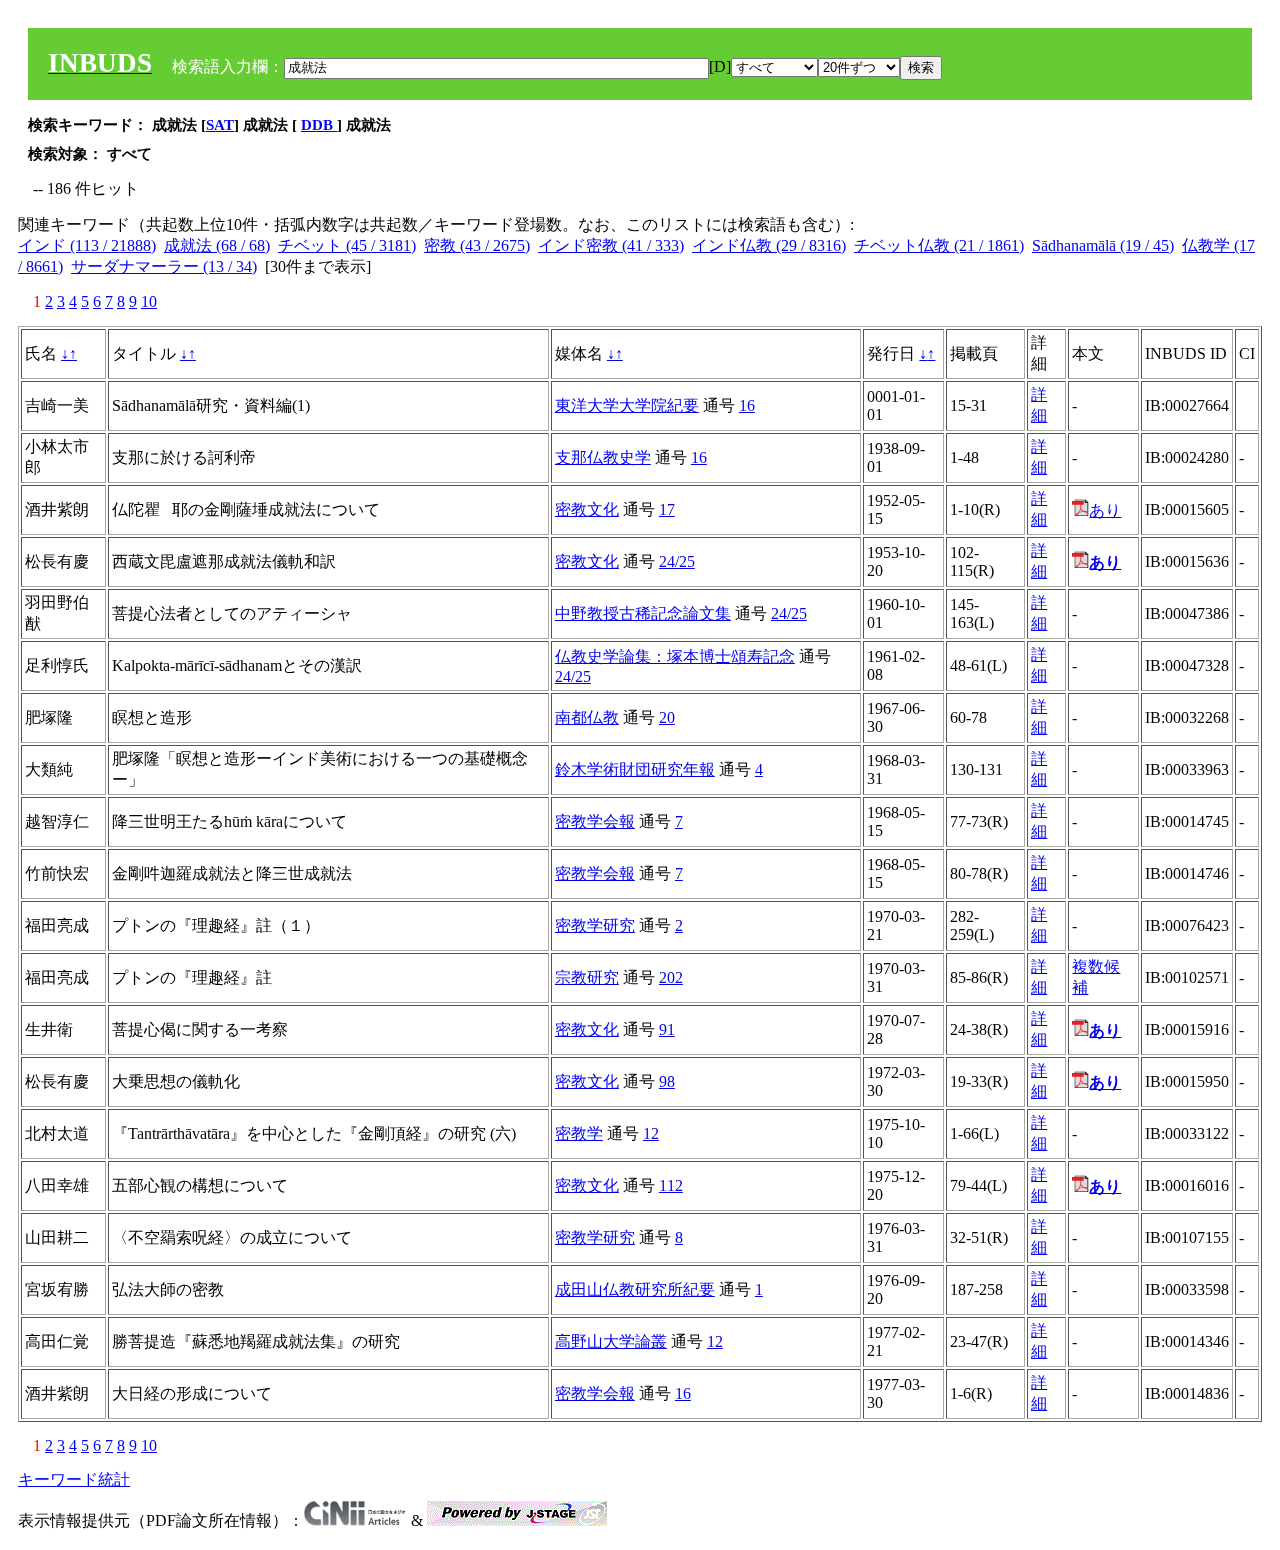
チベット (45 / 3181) (347, 245)
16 (747, 405)
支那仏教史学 (603, 457)
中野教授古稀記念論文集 (643, 613)
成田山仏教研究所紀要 (635, 1289)
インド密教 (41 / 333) (611, 245)
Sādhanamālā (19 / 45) (1103, 245)
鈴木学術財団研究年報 (635, 769)
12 (651, 1133)
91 (667, 1029)
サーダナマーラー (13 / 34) (164, 266)
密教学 (579, 1133)
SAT (220, 125)
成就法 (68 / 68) (217, 245)
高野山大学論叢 (611, 1341)
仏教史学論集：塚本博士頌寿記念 (675, 656)
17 (667, 509)
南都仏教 (587, 717)
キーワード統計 (74, 1479)
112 (671, 1185)
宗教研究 (587, 977)
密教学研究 (595, 925)
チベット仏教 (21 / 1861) (939, 245)
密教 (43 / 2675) (477, 245)
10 (149, 301)
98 (667, 1081)
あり (1105, 510)
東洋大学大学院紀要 (627, 405)
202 (671, 977)
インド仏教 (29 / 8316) (769, 245)
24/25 (677, 561)
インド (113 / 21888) (87, 245)
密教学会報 (595, 821)
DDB (319, 125)
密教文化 (587, 509)
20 (667, 717)
